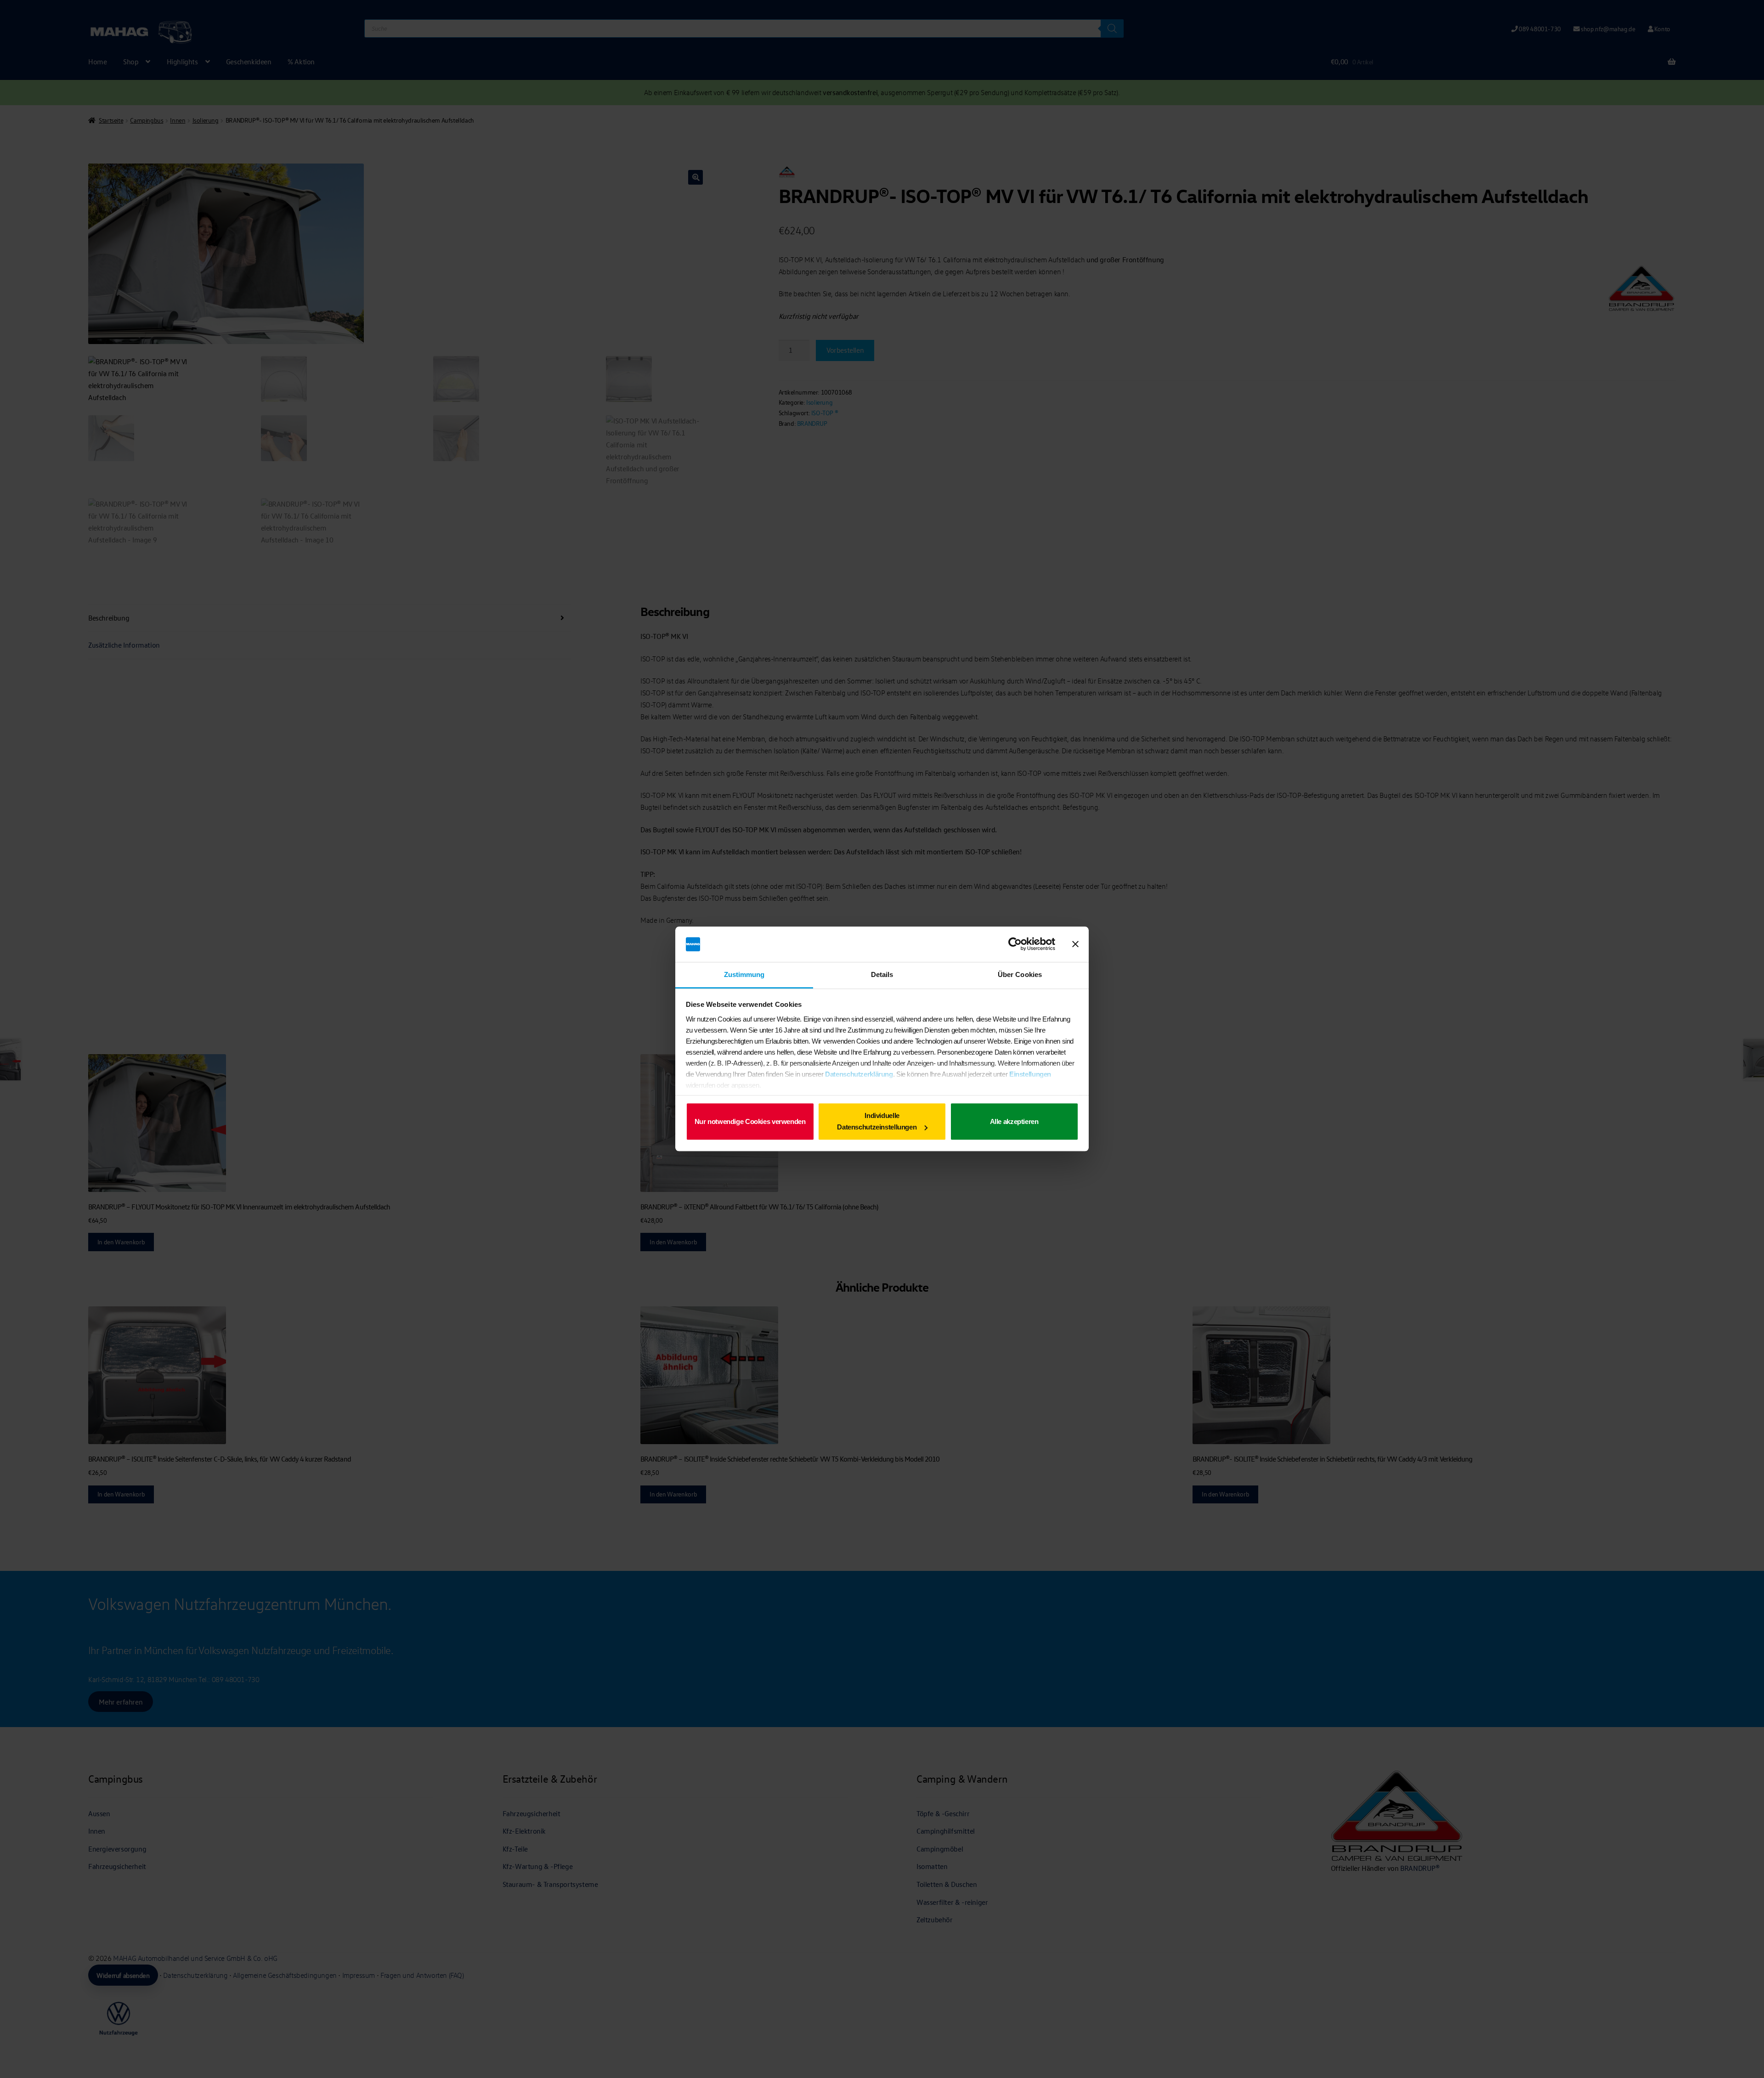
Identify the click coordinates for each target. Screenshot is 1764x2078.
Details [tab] (882, 974)
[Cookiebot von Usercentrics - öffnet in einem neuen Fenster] (1015, 944)
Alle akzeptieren (1014, 1121)
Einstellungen (1030, 1074)
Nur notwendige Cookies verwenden (750, 1121)
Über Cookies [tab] (1020, 974)
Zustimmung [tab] (744, 974)
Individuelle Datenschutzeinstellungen (877, 1121)
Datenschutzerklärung (859, 1074)
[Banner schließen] (1075, 944)
